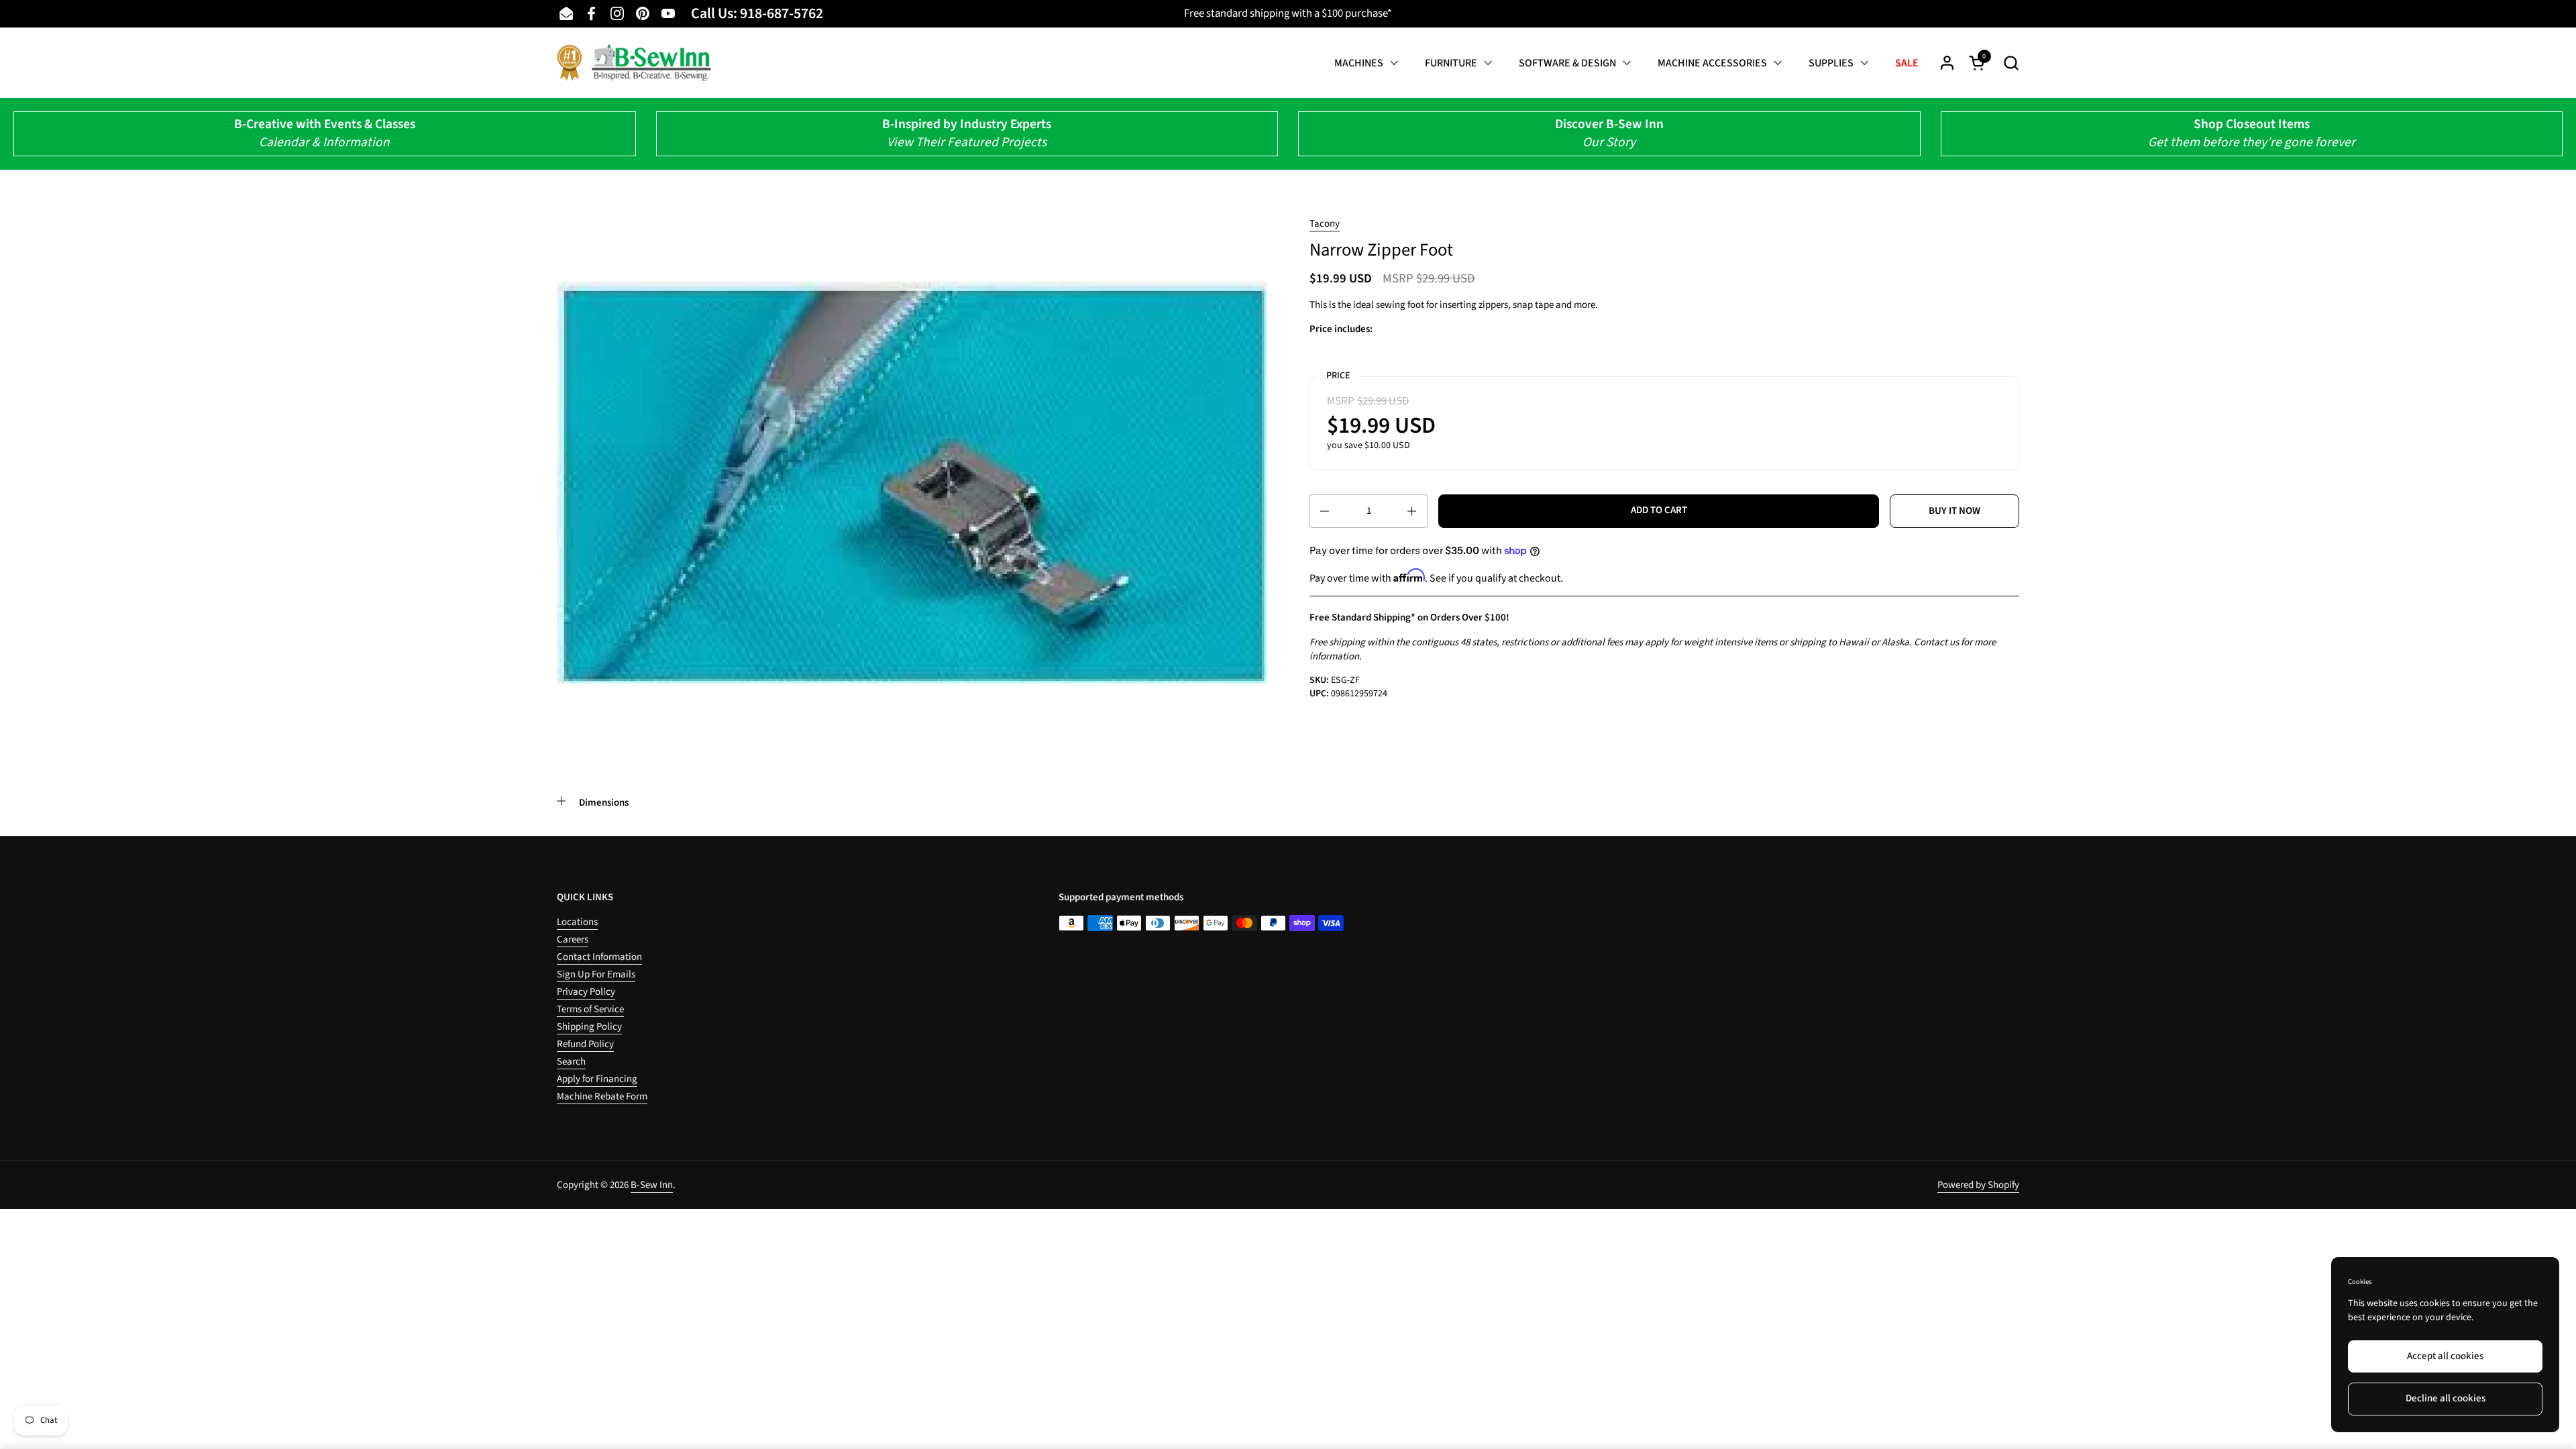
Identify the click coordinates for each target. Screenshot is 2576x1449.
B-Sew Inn (652, 1185)
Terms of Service (590, 1009)
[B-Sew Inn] (634, 63)
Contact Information (599, 957)
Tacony (1325, 224)
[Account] (1947, 63)
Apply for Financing (597, 1079)
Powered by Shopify (1978, 1185)
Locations (577, 922)
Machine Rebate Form (602, 1096)
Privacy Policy (586, 992)
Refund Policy (585, 1044)
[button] (2011, 63)
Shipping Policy (589, 1027)
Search (571, 1062)
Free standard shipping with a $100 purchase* (1288, 13)
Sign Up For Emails (596, 974)
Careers (573, 940)
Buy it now (1954, 511)
